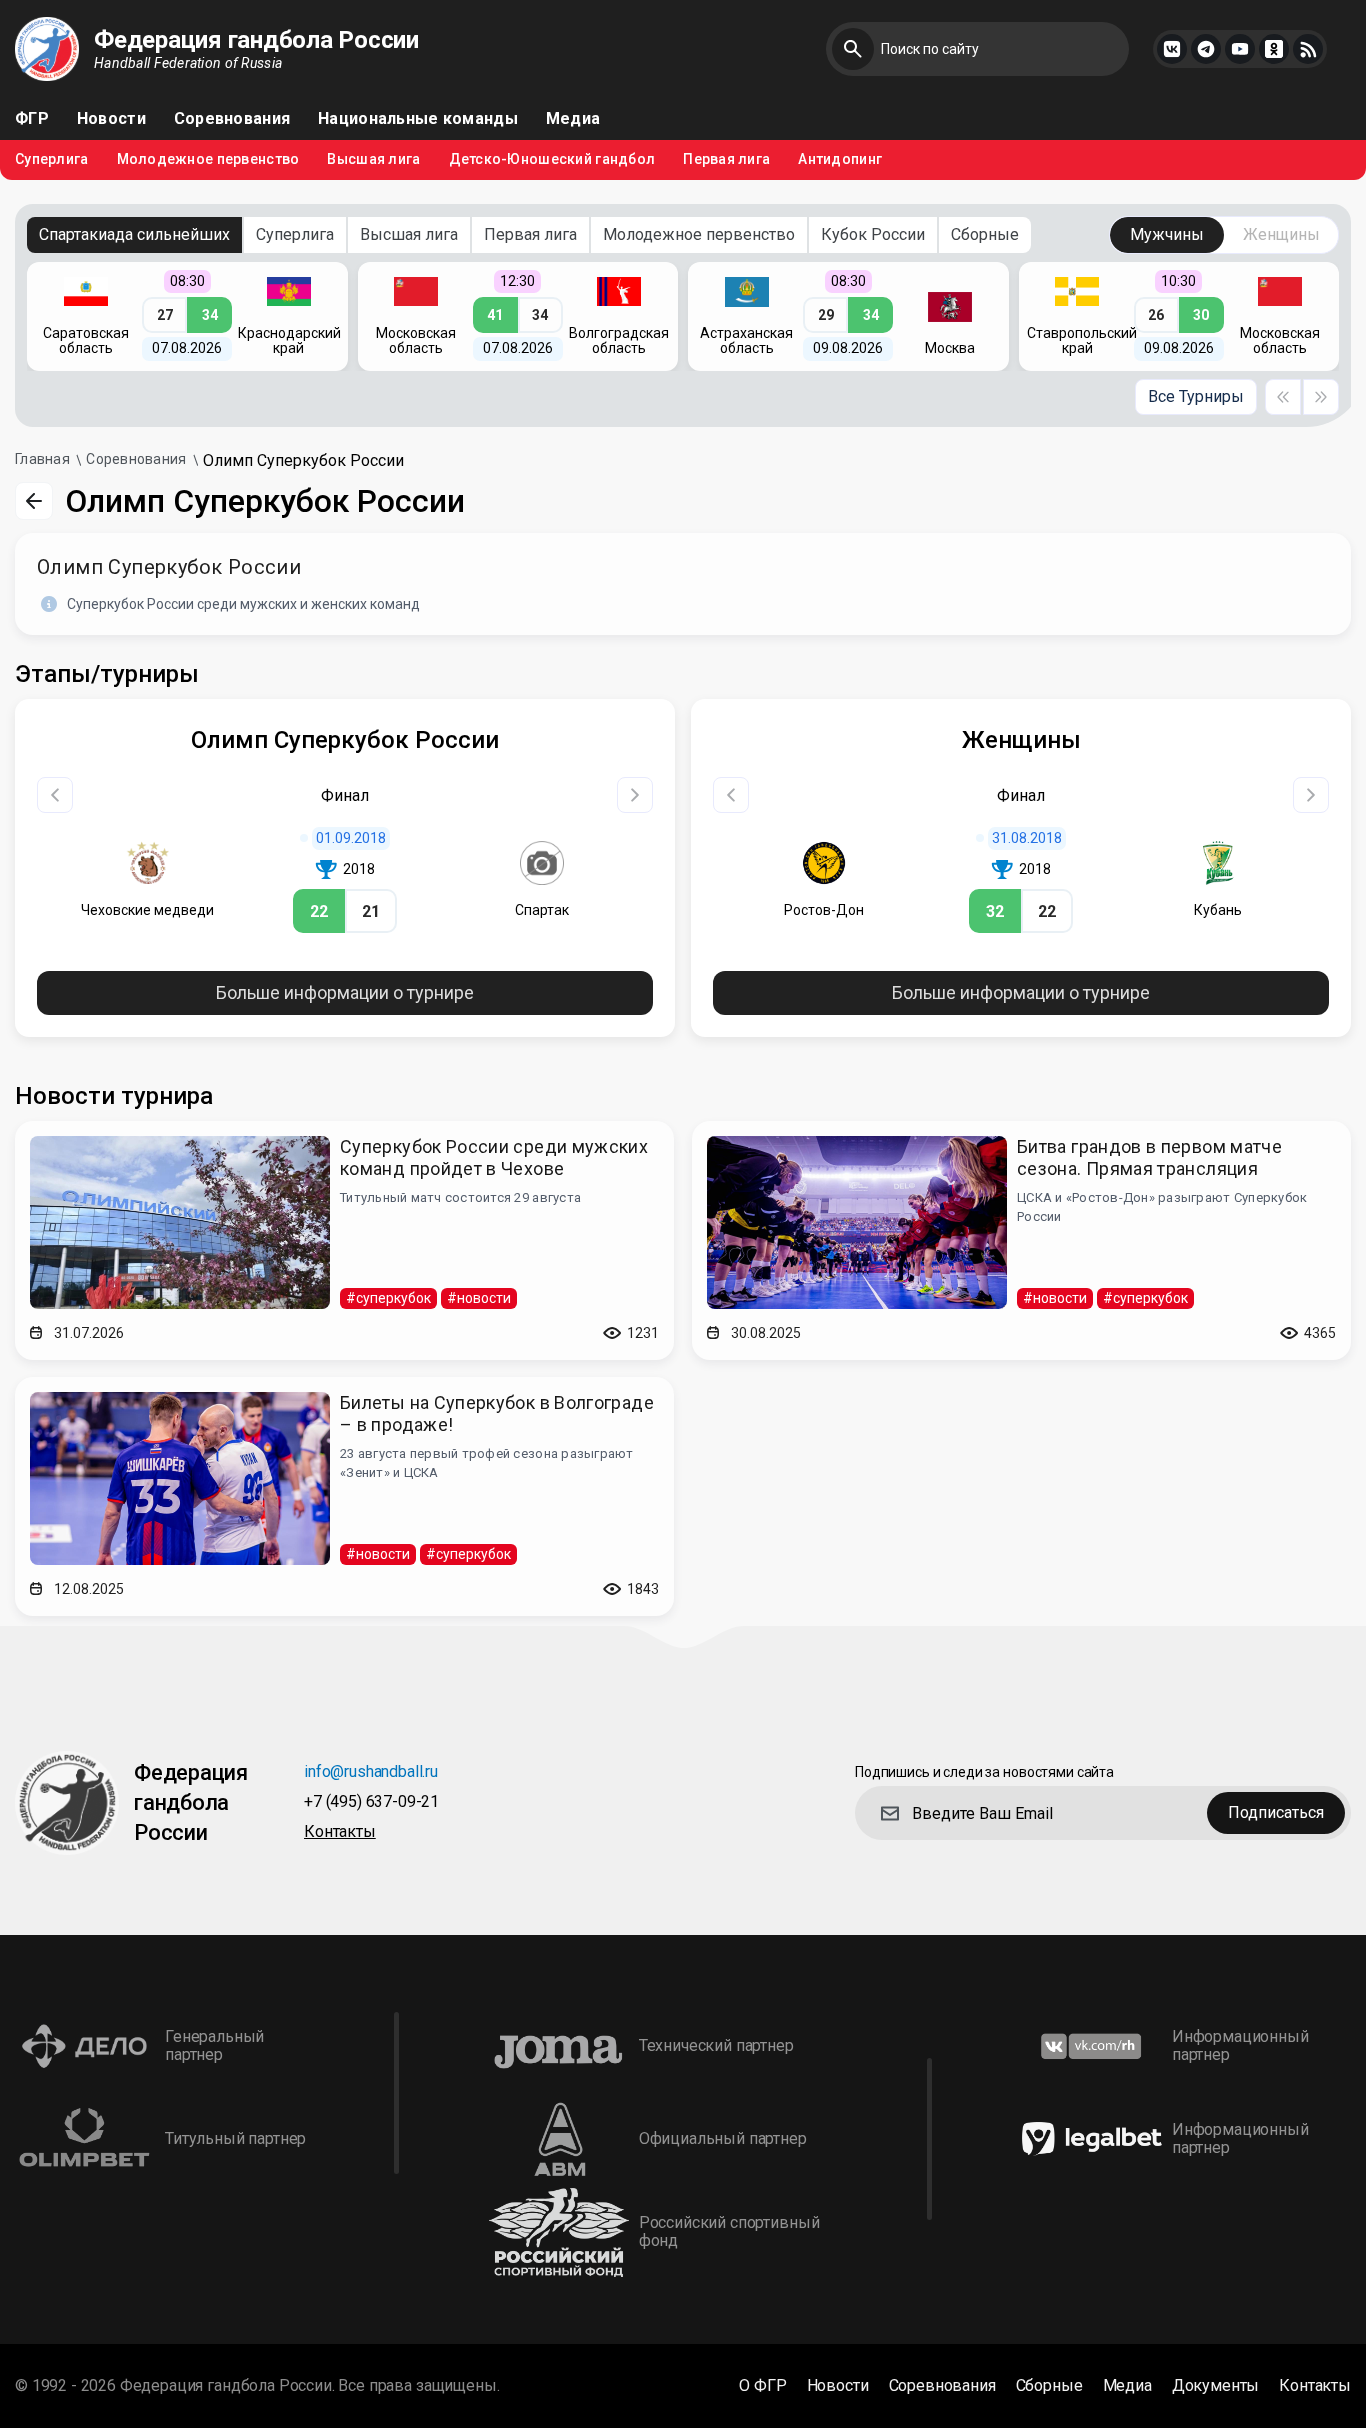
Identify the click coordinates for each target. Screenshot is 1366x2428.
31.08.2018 (1027, 838)
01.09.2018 (351, 838)
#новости (479, 1298)
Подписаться (1276, 1812)
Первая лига (726, 159)
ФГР (32, 119)
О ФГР (762, 2386)
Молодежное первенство (208, 159)
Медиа (573, 119)
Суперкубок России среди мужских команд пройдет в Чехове (494, 1158)
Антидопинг (840, 159)
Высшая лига (373, 159)
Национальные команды (418, 119)
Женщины (1281, 234)
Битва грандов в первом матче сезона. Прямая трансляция (1149, 1158)
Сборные (985, 234)
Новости (111, 119)
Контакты (340, 1832)
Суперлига (52, 159)
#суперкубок (388, 1298)
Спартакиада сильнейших (134, 234)
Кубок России (873, 234)
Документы (1216, 2386)
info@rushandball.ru (371, 1772)
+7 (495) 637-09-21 (371, 1802)
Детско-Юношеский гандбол (552, 159)
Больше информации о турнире (345, 992)
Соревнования (232, 119)
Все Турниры (1196, 396)
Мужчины (1167, 234)
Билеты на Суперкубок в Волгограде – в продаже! (497, 1414)
